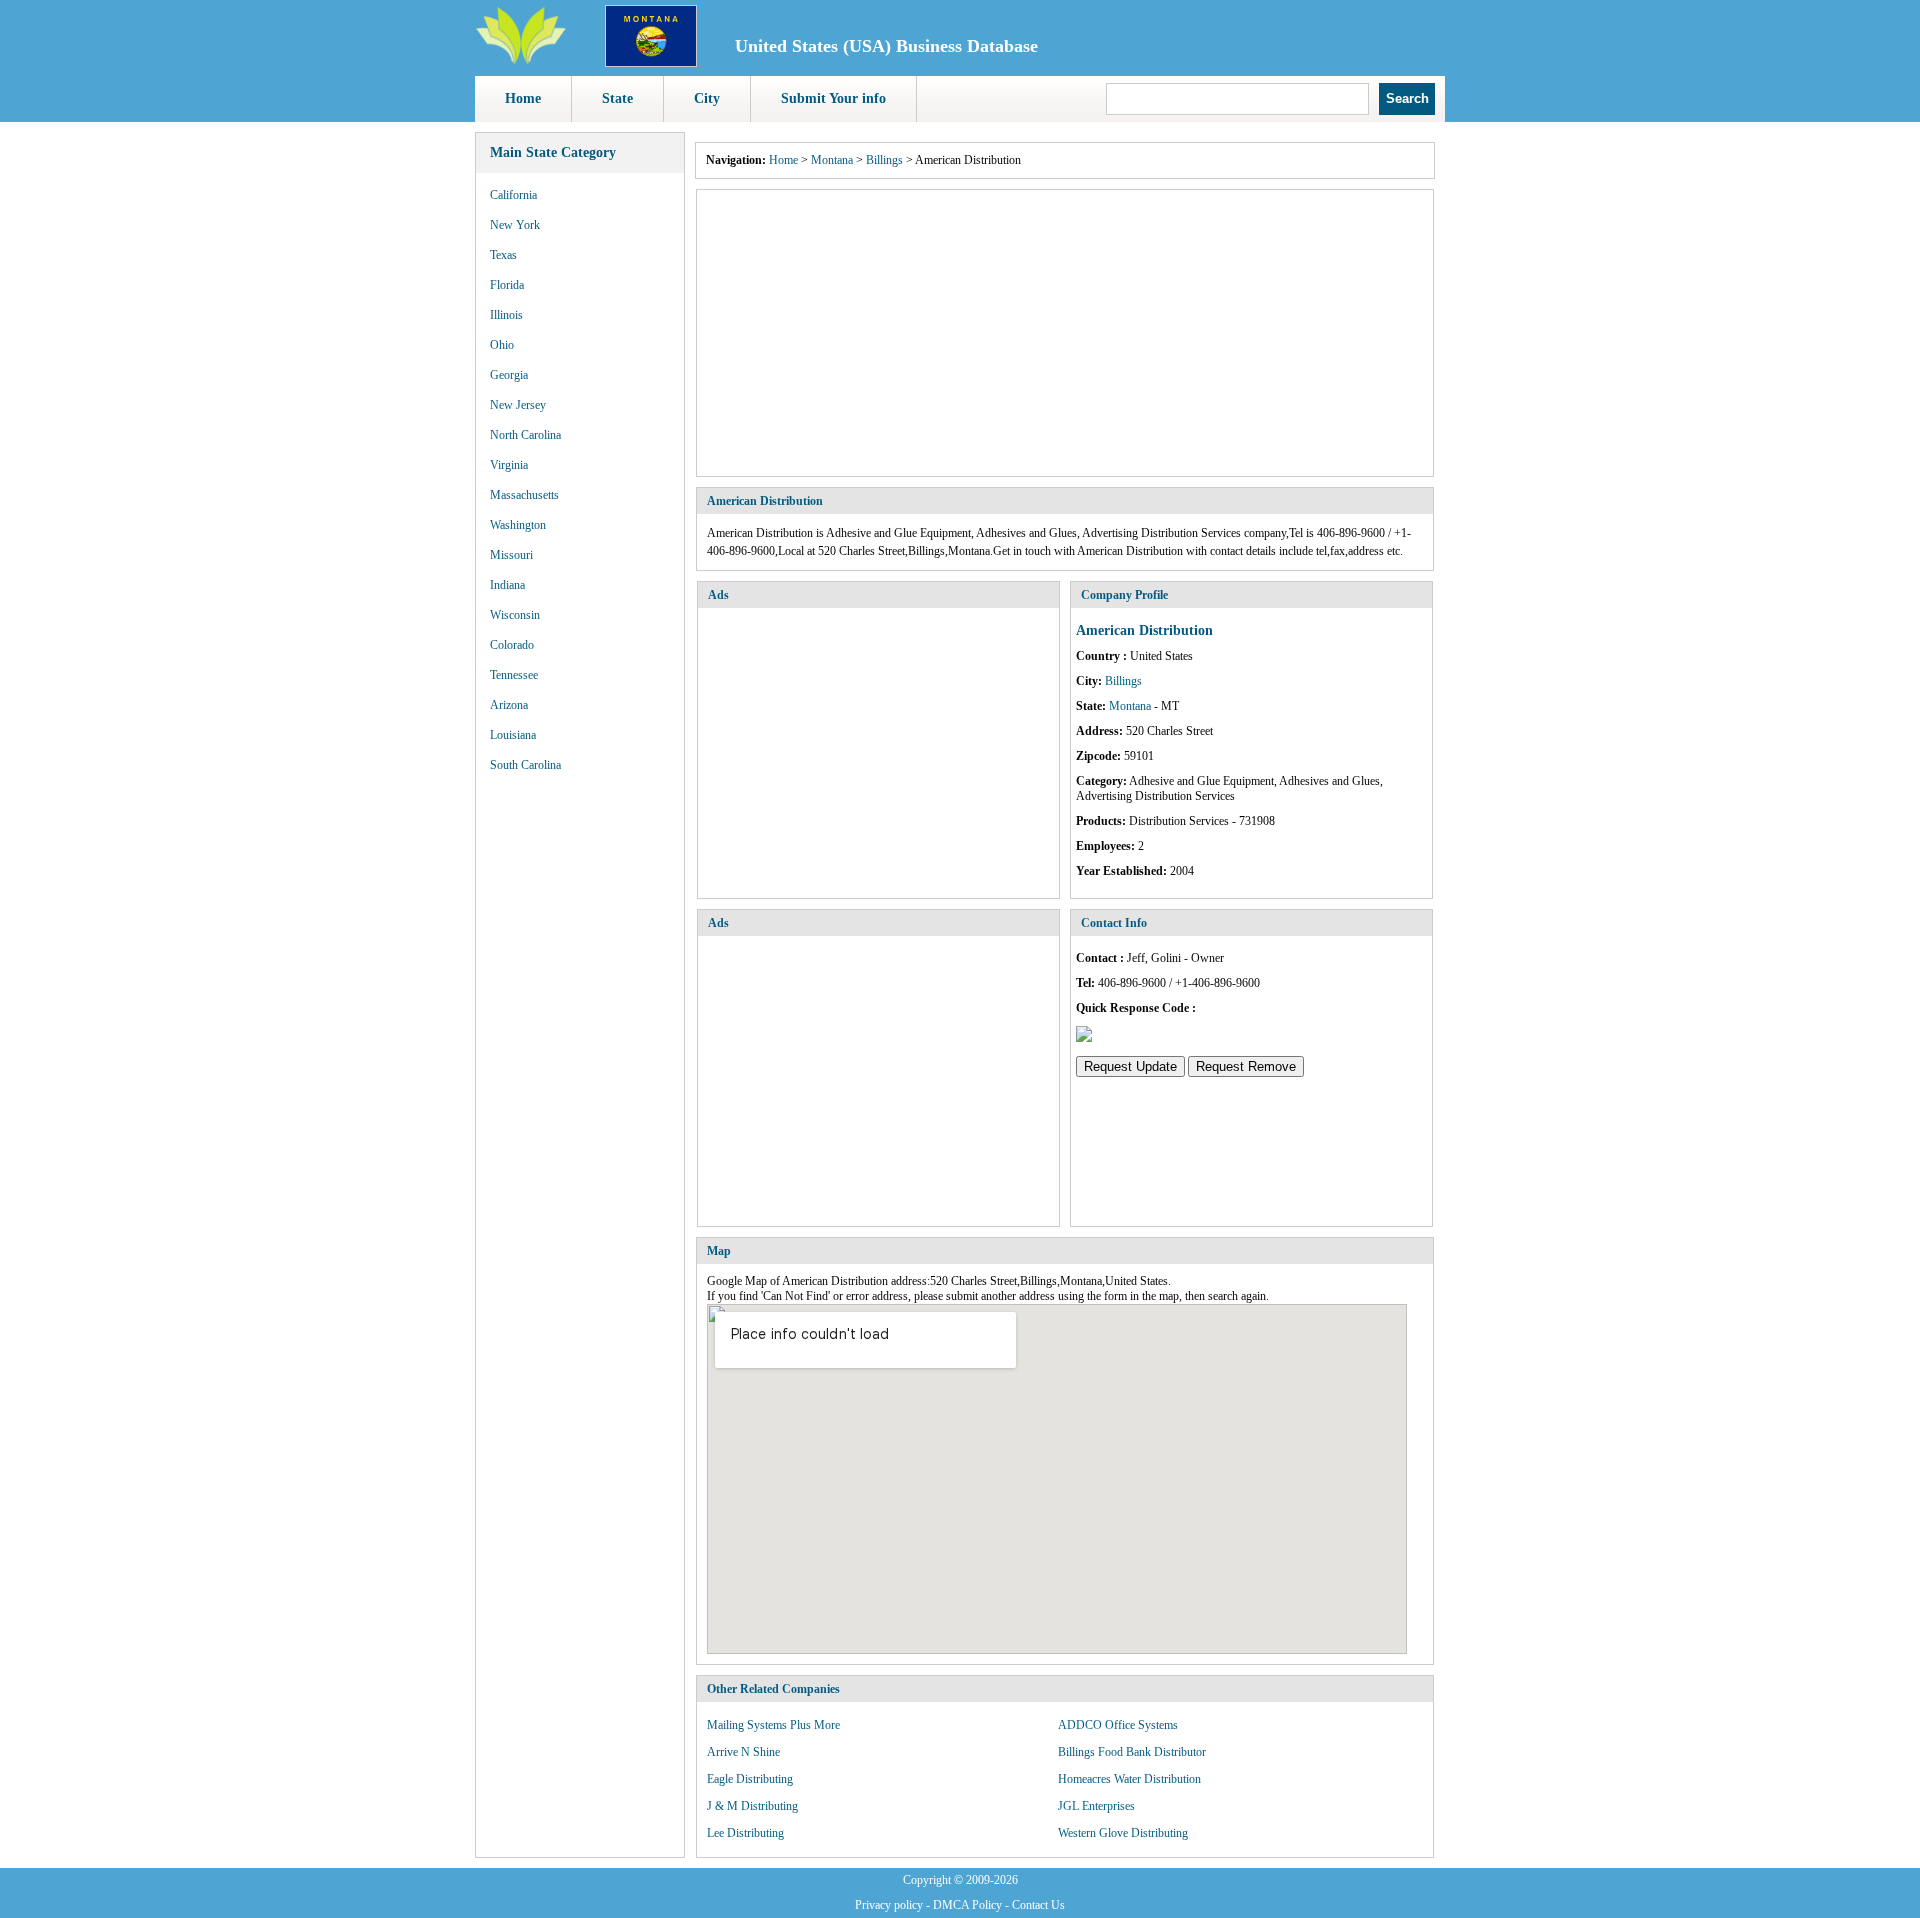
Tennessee (514, 675)
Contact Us (1038, 1905)
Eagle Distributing (750, 1779)
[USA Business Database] (521, 61)
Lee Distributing (745, 1833)
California (513, 195)
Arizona (509, 705)
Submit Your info (833, 98)
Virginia (509, 465)
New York (515, 225)
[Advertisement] (1065, 333)
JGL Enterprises (1096, 1806)
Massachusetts (524, 495)
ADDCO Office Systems (1118, 1725)
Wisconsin (515, 615)
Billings (884, 160)
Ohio (502, 345)
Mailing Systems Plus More (773, 1725)
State (617, 98)
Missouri (511, 555)
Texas (503, 255)
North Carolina (525, 435)
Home (523, 98)
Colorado (512, 645)
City (707, 98)
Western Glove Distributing (1123, 1833)
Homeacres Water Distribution (1129, 1779)
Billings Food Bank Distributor (1132, 1752)
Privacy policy (889, 1905)
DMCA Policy (967, 1905)
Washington (518, 525)
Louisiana (513, 735)
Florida (507, 285)
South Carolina (525, 765)
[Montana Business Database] (651, 63)
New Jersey (518, 405)
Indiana (507, 585)
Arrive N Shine (743, 1752)
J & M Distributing (752, 1806)
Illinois (506, 315)
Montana (832, 160)
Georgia (509, 375)
